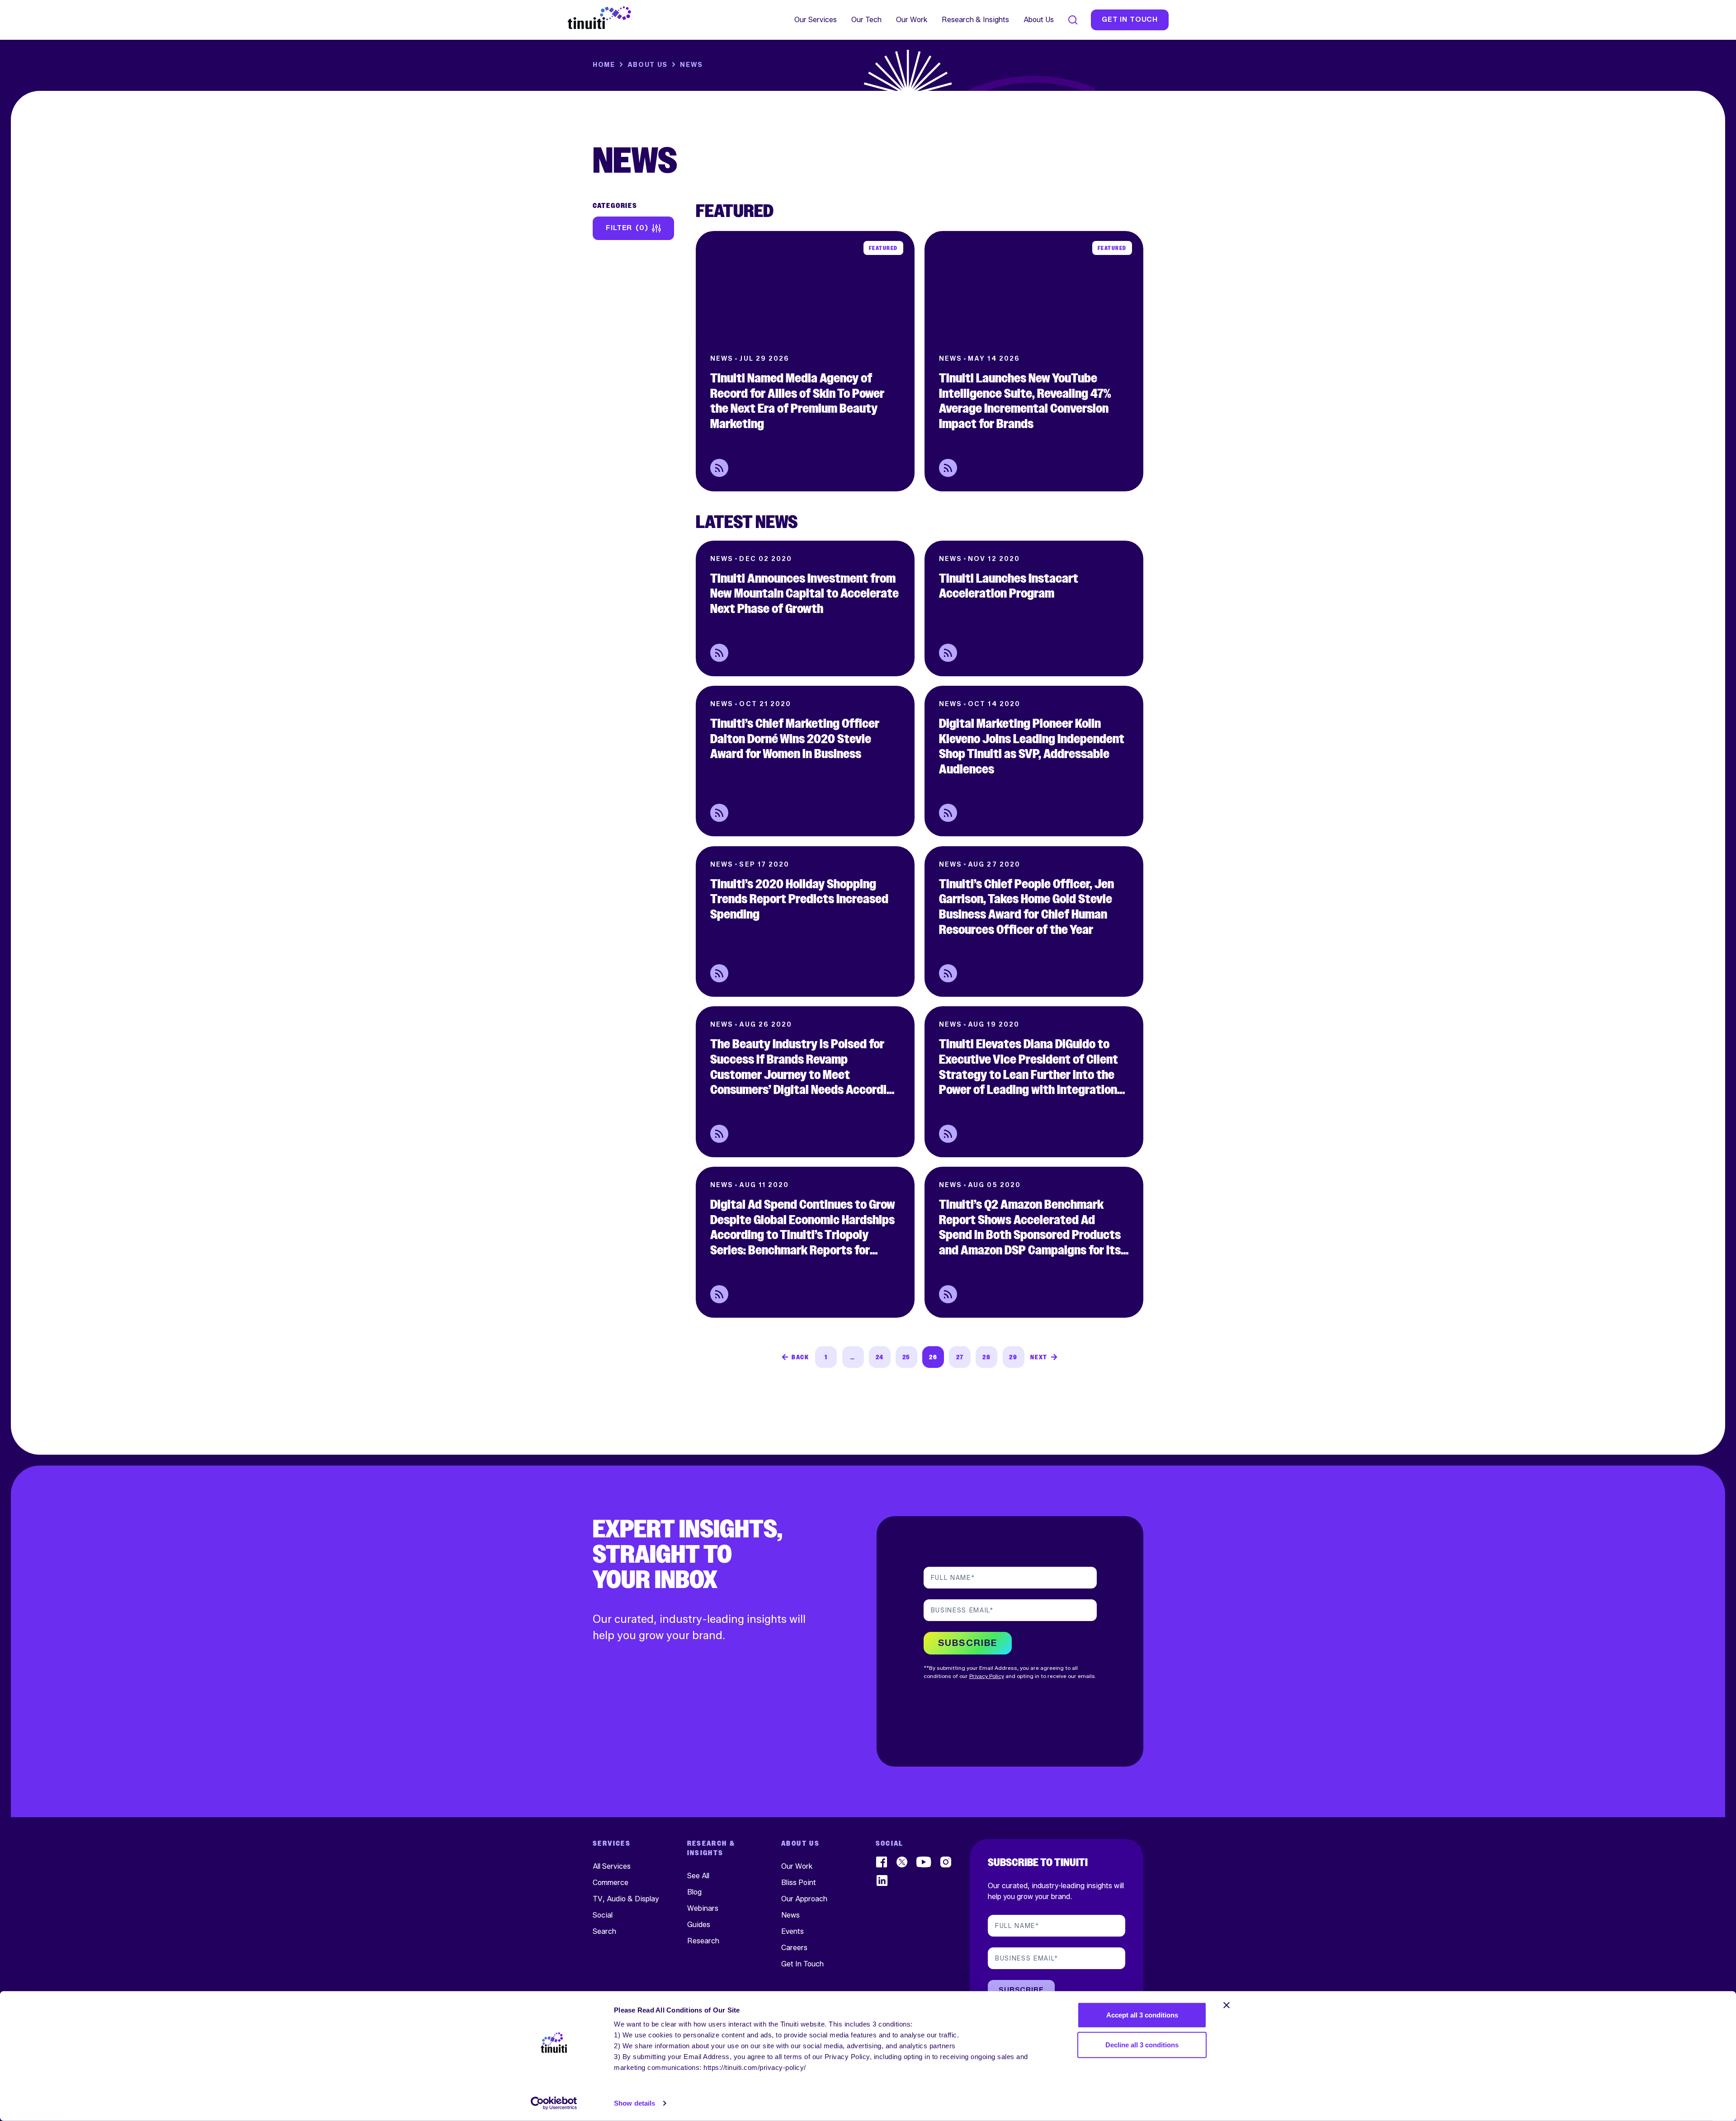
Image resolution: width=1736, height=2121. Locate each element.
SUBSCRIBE (968, 1643)
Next (1039, 1357)
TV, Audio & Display (626, 1898)
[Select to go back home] (599, 18)
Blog (694, 1892)
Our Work (912, 20)
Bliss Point (799, 1882)
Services (612, 1844)
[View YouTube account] (924, 1862)
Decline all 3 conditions (1142, 2044)
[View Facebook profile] (882, 1862)
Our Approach (804, 1898)
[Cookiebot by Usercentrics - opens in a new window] (554, 2103)
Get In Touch (802, 1963)
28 (986, 1357)
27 (960, 1357)
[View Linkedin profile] (882, 1880)
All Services (612, 1866)
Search (604, 1931)
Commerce (611, 1882)
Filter (625, 228)
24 (880, 1357)
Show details (634, 2103)
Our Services (816, 20)
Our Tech (866, 20)
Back (800, 1357)
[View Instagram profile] (946, 1862)
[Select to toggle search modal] (1073, 20)
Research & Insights (975, 20)
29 (1013, 1357)
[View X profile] (902, 1862)
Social (603, 1915)
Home (604, 65)
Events (793, 1931)
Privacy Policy (987, 1676)
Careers (794, 1947)
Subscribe (1021, 1990)
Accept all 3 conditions (1142, 2015)
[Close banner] (1227, 2005)
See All (698, 1875)
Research (703, 1940)
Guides (699, 1924)
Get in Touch (1130, 20)
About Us (1039, 20)
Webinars (703, 1908)
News (790, 1915)
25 (906, 1357)
